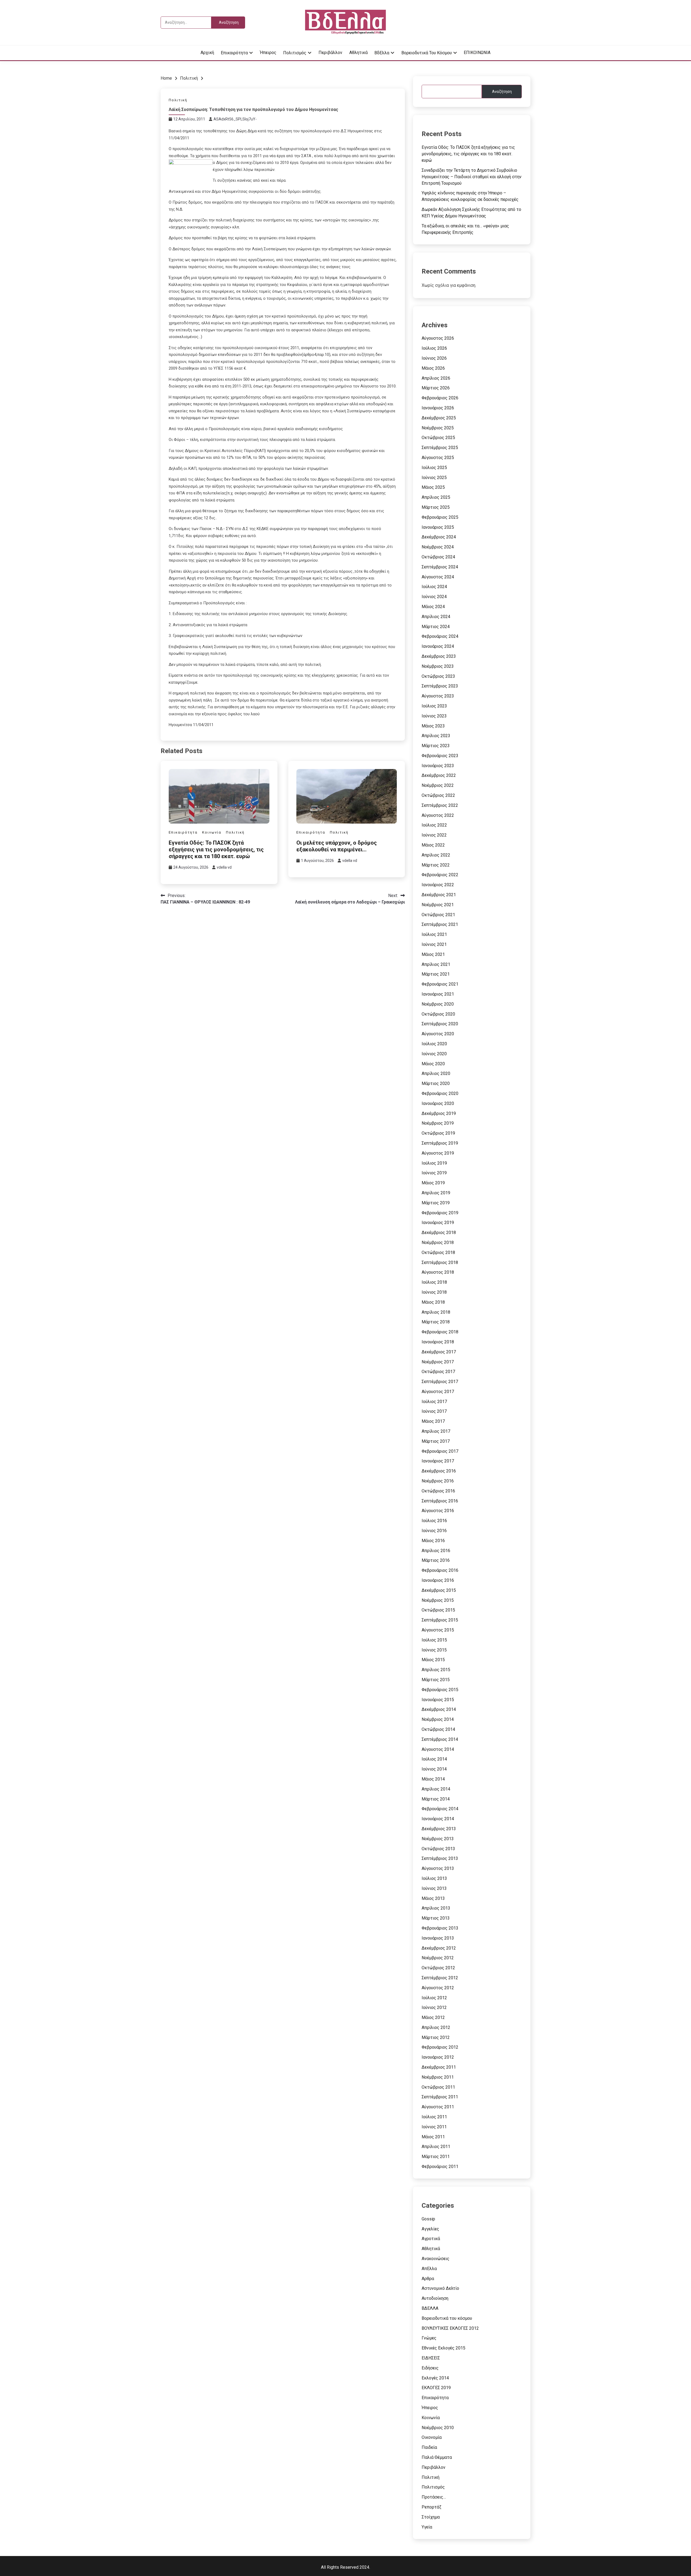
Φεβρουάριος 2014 (440, 1809)
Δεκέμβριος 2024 (439, 537)
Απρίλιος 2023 (436, 736)
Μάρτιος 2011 (436, 2157)
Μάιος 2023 (433, 726)
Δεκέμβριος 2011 (439, 2067)
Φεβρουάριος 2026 (440, 398)
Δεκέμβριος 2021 (439, 895)
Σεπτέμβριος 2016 (440, 1501)
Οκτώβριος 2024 (438, 557)
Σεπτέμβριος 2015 (440, 1620)
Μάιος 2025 (433, 487)
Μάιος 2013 (433, 1898)
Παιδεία (429, 2447)
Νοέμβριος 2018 (438, 1243)
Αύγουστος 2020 (438, 1034)
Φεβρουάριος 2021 (440, 984)
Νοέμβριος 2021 (438, 905)
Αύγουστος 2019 (438, 1153)
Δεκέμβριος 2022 (439, 775)
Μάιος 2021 (433, 954)
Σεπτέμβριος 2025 (440, 448)
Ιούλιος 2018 (434, 1282)
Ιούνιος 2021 (434, 944)
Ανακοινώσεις (436, 2259)
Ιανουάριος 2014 (438, 1819)
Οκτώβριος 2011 (438, 2087)
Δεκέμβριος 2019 (439, 1113)
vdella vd (224, 867)
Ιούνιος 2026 (434, 358)
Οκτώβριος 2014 (438, 1729)
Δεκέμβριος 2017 (439, 1352)
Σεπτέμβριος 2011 (440, 2097)
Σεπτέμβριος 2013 (440, 1858)
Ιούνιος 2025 (434, 478)
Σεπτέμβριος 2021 (440, 924)
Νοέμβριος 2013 (438, 1839)
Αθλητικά (358, 53)
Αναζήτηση (502, 92)
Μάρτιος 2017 (436, 1441)
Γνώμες (429, 2338)
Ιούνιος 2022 (434, 835)
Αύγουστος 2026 (438, 338)
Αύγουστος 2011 (438, 2107)
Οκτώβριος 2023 (438, 676)
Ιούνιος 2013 (434, 1888)
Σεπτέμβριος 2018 (440, 1262)
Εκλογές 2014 (435, 2378)
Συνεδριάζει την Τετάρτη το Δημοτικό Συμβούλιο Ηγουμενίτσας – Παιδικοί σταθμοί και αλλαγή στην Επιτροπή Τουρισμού (472, 177)
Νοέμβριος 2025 (438, 428)
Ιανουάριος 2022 (438, 885)
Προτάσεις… (434, 2497)
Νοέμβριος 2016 (438, 1481)
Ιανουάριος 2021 (438, 994)
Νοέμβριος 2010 (438, 2428)
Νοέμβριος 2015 (438, 1600)
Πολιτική (178, 100)
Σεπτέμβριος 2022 (440, 805)
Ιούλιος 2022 (434, 825)
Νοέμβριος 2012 (438, 1958)
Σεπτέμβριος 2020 (440, 1024)
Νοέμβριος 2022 (438, 785)
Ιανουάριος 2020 (438, 1103)
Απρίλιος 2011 (436, 2147)
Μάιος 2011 (433, 2137)
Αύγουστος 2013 (438, 1868)
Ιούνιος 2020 (434, 1054)
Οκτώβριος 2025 (438, 438)
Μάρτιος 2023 (436, 746)
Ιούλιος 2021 (434, 934)
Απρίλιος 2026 (436, 378)
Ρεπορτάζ (431, 2507)
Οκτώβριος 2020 (438, 1014)
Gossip (428, 2219)
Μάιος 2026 (433, 368)
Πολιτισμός (295, 53)
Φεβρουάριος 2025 (440, 517)
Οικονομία (432, 2437)
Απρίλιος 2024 (436, 617)
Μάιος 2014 (433, 1779)
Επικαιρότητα (234, 53)
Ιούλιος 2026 (434, 348)
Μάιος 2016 (433, 1541)
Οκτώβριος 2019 (438, 1133)
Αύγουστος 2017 (438, 1392)
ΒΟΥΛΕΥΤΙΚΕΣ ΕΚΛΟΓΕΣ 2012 (450, 2328)
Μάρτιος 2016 (436, 1560)
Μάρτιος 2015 (436, 1680)
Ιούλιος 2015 (434, 1640)
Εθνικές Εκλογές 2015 (443, 2348)
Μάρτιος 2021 (436, 974)
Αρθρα (428, 2279)
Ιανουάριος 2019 (438, 1223)
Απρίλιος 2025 (436, 497)
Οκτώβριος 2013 (438, 1849)
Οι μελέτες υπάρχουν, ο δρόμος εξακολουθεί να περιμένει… (337, 846)
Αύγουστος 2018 (438, 1272)
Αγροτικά (431, 2239)
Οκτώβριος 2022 (438, 795)
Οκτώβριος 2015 (438, 1610)
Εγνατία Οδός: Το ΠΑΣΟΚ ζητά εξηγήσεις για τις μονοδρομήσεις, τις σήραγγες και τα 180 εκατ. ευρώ (216, 849)
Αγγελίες (430, 2229)
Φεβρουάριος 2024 (440, 636)
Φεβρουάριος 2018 (440, 1332)
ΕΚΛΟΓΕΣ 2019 (436, 2388)
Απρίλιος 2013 (436, 1908)
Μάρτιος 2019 (436, 1203)
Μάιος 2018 (433, 1302)
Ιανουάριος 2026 (438, 408)
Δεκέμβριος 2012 (439, 1948)
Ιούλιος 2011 (434, 2117)
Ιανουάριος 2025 (438, 527)
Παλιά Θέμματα (437, 2457)
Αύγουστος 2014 (438, 1749)
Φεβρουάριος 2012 (440, 2047)
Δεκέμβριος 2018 (439, 1233)
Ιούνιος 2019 (434, 1173)
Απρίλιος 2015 (436, 1670)
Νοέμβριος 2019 (438, 1123)
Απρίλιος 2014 (436, 1789)
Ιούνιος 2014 (434, 1769)
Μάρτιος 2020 (436, 1083)
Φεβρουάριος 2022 (440, 875)
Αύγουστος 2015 (438, 1630)
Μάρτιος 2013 (436, 1918)
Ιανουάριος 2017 (438, 1461)
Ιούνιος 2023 (434, 716)
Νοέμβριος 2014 (438, 1719)
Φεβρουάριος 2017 (440, 1451)
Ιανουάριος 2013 (438, 1938)
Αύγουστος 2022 (438, 815)
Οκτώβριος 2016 (438, 1491)
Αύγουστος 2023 (438, 696)
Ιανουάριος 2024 (438, 646)
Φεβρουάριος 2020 (440, 1093)
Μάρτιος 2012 (436, 2037)
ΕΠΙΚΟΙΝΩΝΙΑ (477, 53)
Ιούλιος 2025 (434, 468)
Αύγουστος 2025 (438, 458)
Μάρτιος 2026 (436, 388)
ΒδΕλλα (382, 53)
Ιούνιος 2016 (434, 1531)
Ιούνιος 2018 (434, 1292)
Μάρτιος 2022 (436, 865)
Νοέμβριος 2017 (438, 1362)
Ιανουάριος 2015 (438, 1700)
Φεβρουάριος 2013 (440, 1928)
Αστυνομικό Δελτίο (440, 2288)
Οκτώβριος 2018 (438, 1252)
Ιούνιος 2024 (434, 597)
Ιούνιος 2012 (434, 2007)
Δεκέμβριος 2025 (439, 418)
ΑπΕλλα (429, 2269)
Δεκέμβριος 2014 (439, 1709)
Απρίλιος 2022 (436, 855)
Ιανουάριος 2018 (438, 1342)
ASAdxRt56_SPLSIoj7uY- (235, 119)
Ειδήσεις (430, 2368)
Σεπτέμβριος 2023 (440, 686)
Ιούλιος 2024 (434, 587)
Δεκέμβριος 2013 (439, 1829)
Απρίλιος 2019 (436, 1193)
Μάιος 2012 (433, 2017)
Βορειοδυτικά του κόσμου (427, 53)
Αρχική (207, 53)
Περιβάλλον (330, 53)
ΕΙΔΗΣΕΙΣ (431, 2358)
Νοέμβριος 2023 (438, 666)
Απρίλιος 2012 (436, 2027)
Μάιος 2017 (433, 1421)
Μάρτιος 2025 (436, 507)
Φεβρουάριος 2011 (440, 2167)
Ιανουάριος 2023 (438, 766)
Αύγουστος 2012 (438, 1988)
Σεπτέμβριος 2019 (440, 1143)
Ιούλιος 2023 (434, 706)
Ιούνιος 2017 (434, 1411)
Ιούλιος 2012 (434, 1998)
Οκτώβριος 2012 (438, 1968)
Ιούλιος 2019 (434, 1163)
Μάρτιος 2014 (436, 1799)
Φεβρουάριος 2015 (440, 1690)
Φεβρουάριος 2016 (440, 1570)
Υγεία (427, 2527)
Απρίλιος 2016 (436, 1551)
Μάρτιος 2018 (436, 1322)
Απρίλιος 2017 (436, 1431)
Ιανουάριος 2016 (438, 1580)
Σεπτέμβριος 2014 (440, 1739)
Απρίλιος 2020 (436, 1073)
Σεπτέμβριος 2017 (440, 1382)
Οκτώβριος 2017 (438, 1372)
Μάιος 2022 (433, 845)
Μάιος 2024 (433, 607)
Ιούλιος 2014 (434, 1759)
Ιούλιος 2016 (434, 1521)
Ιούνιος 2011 (434, 2127)
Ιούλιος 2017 (434, 1402)
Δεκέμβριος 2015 (439, 1590)
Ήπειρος (268, 53)
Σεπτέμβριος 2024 (440, 567)
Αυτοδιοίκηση (435, 2298)
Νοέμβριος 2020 (438, 1004)
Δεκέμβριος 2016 (439, 1471)
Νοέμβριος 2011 (438, 2077)
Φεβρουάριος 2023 (440, 756)
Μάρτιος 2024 (436, 627)
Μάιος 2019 (433, 1183)
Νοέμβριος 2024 (438, 547)
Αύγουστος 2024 (438, 577)
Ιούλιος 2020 (434, 1044)
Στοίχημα (431, 2517)
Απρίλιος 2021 (436, 964)
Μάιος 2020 (433, 1064)
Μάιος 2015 (433, 1660)
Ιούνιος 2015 (434, 1650)
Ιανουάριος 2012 (438, 2057)
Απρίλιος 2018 (436, 1312)
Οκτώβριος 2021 (438, 915)
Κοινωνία (212, 832)
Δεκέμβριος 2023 (439, 656)
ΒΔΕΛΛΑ (430, 2308)
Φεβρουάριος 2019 (440, 1213)
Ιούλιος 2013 (434, 1878)
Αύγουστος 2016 (438, 1511)
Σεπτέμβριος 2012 (440, 1978)
